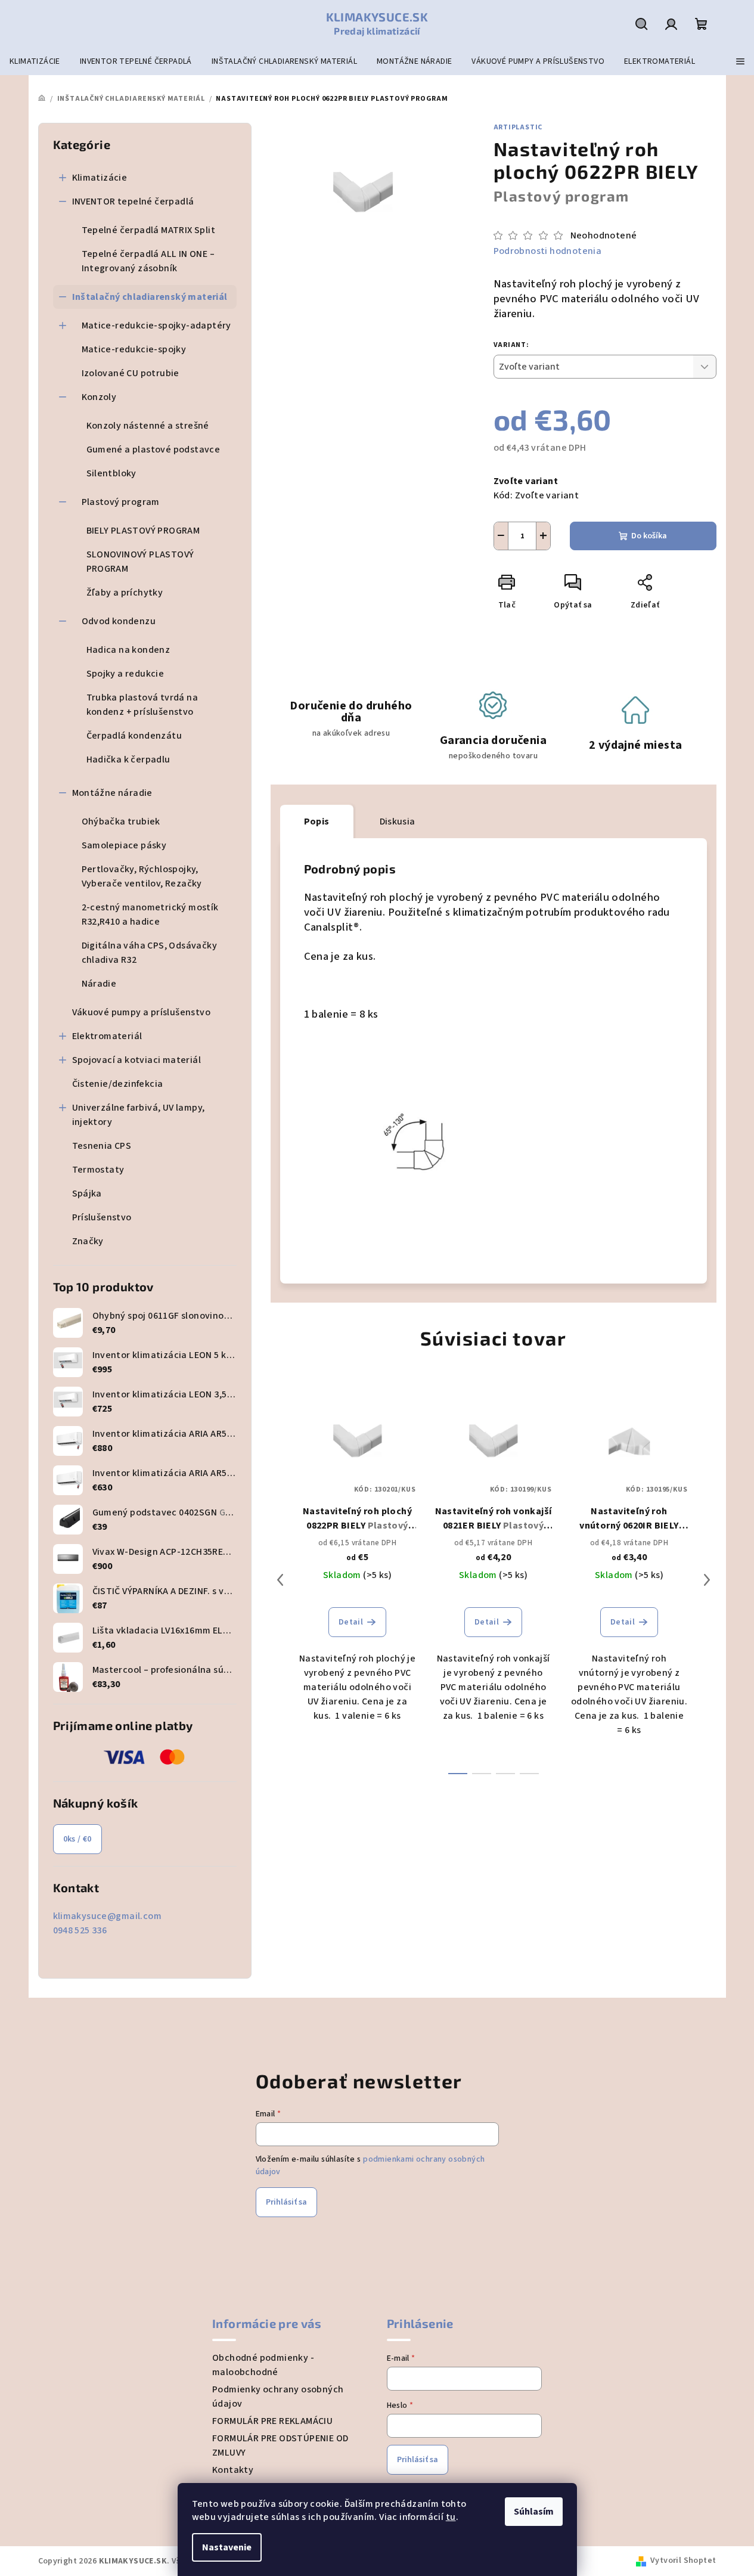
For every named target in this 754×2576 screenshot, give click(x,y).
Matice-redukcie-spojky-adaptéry (156, 326)
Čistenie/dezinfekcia (118, 1084)
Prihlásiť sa (286, 2202)
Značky (88, 1241)
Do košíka (649, 536)
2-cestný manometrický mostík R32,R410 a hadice (150, 915)
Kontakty (233, 2470)
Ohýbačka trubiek (121, 822)
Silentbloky (111, 473)
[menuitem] (35, 61)
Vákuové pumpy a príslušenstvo (142, 1012)
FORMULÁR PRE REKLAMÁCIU (272, 2421)
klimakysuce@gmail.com (107, 1916)
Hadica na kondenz (128, 650)
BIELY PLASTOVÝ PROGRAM (143, 531)
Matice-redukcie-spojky (134, 349)
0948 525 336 (80, 1930)
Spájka (87, 1194)
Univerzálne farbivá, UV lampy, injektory (139, 1115)
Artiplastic (518, 127)
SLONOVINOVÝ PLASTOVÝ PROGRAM (140, 562)
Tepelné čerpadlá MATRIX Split (149, 230)
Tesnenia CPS (102, 1146)
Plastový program (121, 502)
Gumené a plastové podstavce (153, 450)
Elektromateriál (107, 1036)
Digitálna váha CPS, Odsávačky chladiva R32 (150, 953)
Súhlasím (534, 2512)
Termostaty (98, 1170)
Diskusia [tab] (398, 822)
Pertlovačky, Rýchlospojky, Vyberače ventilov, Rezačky (142, 876)
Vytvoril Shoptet (683, 2560)
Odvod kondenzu (119, 621)
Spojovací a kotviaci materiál (137, 1060)
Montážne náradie (112, 793)
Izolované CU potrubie (131, 373)
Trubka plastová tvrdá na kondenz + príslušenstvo (142, 705)
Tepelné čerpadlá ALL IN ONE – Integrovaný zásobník (148, 261)
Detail (351, 1622)
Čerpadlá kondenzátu (134, 736)
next (707, 1580)
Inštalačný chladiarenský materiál (150, 297)
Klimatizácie (100, 178)
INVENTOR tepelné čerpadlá (133, 202)
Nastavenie (227, 2547)
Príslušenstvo (102, 1217)
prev (280, 1580)
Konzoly (99, 397)
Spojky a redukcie (125, 674)
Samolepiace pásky (124, 845)
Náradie (99, 984)
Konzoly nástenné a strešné (148, 426)
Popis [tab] (317, 822)
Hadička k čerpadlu (128, 760)
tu (451, 2517)
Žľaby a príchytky (125, 593)
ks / (77, 1839)
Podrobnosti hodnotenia (548, 251)
